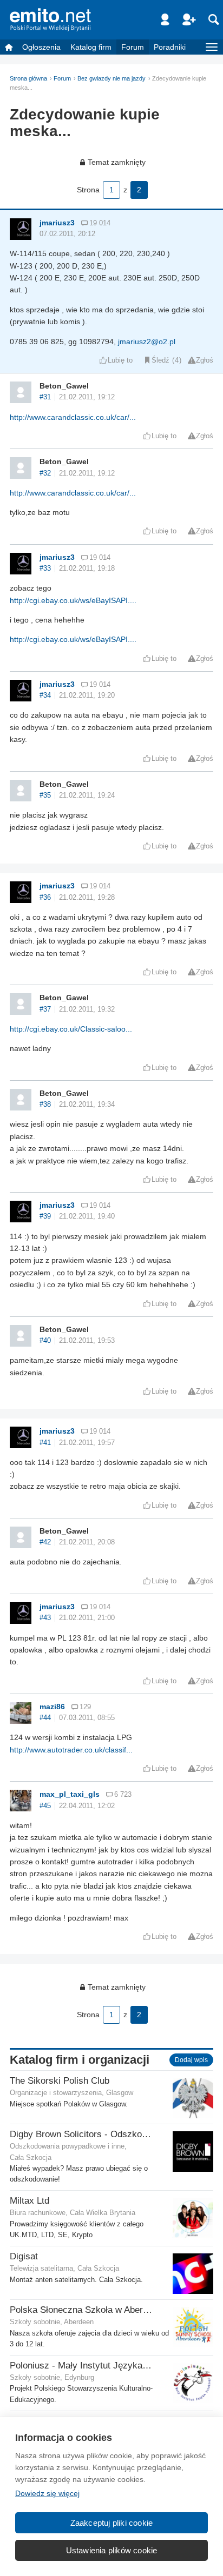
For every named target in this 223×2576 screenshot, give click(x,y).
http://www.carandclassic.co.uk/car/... (73, 417)
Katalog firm (91, 47)
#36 (45, 898)
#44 (45, 1718)
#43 (45, 1618)
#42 (45, 1542)
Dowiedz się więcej (47, 2493)
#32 (45, 473)
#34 (45, 695)
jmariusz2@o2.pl (147, 342)
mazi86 (52, 1707)
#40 (45, 1341)
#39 (45, 1216)
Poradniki (170, 47)
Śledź (160, 360)
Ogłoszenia (41, 47)
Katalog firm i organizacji (80, 2060)
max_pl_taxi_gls (70, 1794)
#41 (45, 1443)
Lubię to (120, 360)
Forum (133, 47)
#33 (45, 568)
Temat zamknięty (117, 162)
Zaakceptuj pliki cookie (112, 2523)
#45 (45, 1806)
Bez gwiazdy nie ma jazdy (111, 78)
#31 (45, 397)
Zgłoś (205, 360)
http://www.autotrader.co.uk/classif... (71, 1750)
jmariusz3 (57, 223)
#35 (45, 795)
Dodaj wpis (191, 2060)
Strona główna (28, 78)
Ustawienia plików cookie (112, 2550)
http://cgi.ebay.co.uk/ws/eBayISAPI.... (73, 600)
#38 (45, 1105)
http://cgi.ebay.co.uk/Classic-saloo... (71, 1029)
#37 (45, 1009)
